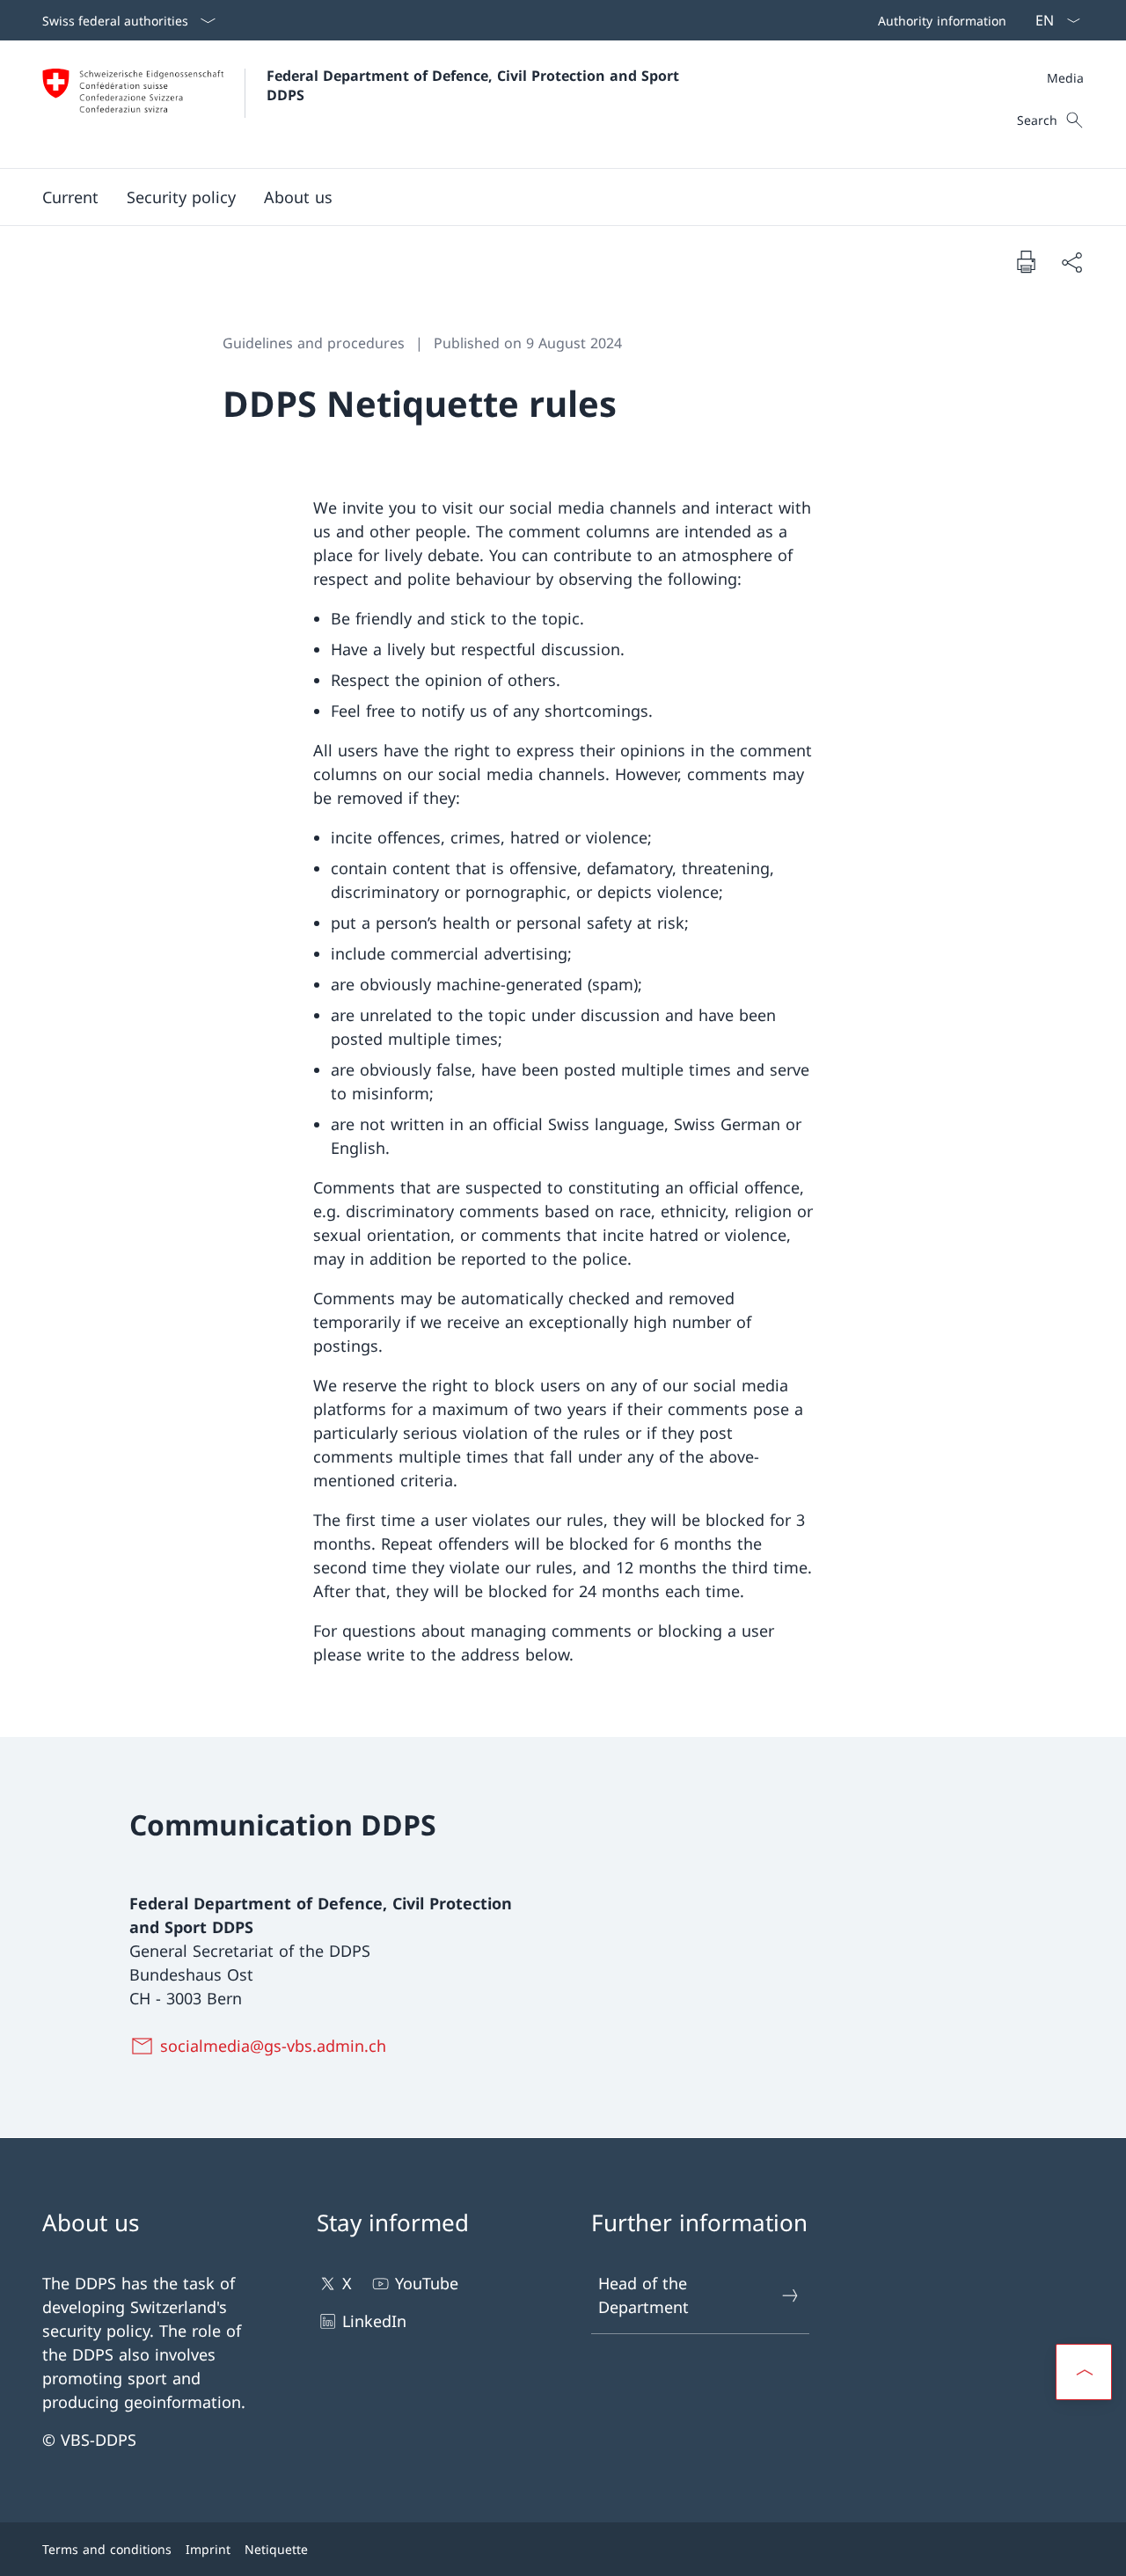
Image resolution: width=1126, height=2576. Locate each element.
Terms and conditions (107, 2549)
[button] (70, 197)
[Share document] (1071, 262)
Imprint (208, 2549)
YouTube (427, 2283)
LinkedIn (374, 2321)
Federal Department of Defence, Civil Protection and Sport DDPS (475, 85)
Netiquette (276, 2549)
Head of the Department (643, 2295)
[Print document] (1026, 261)
